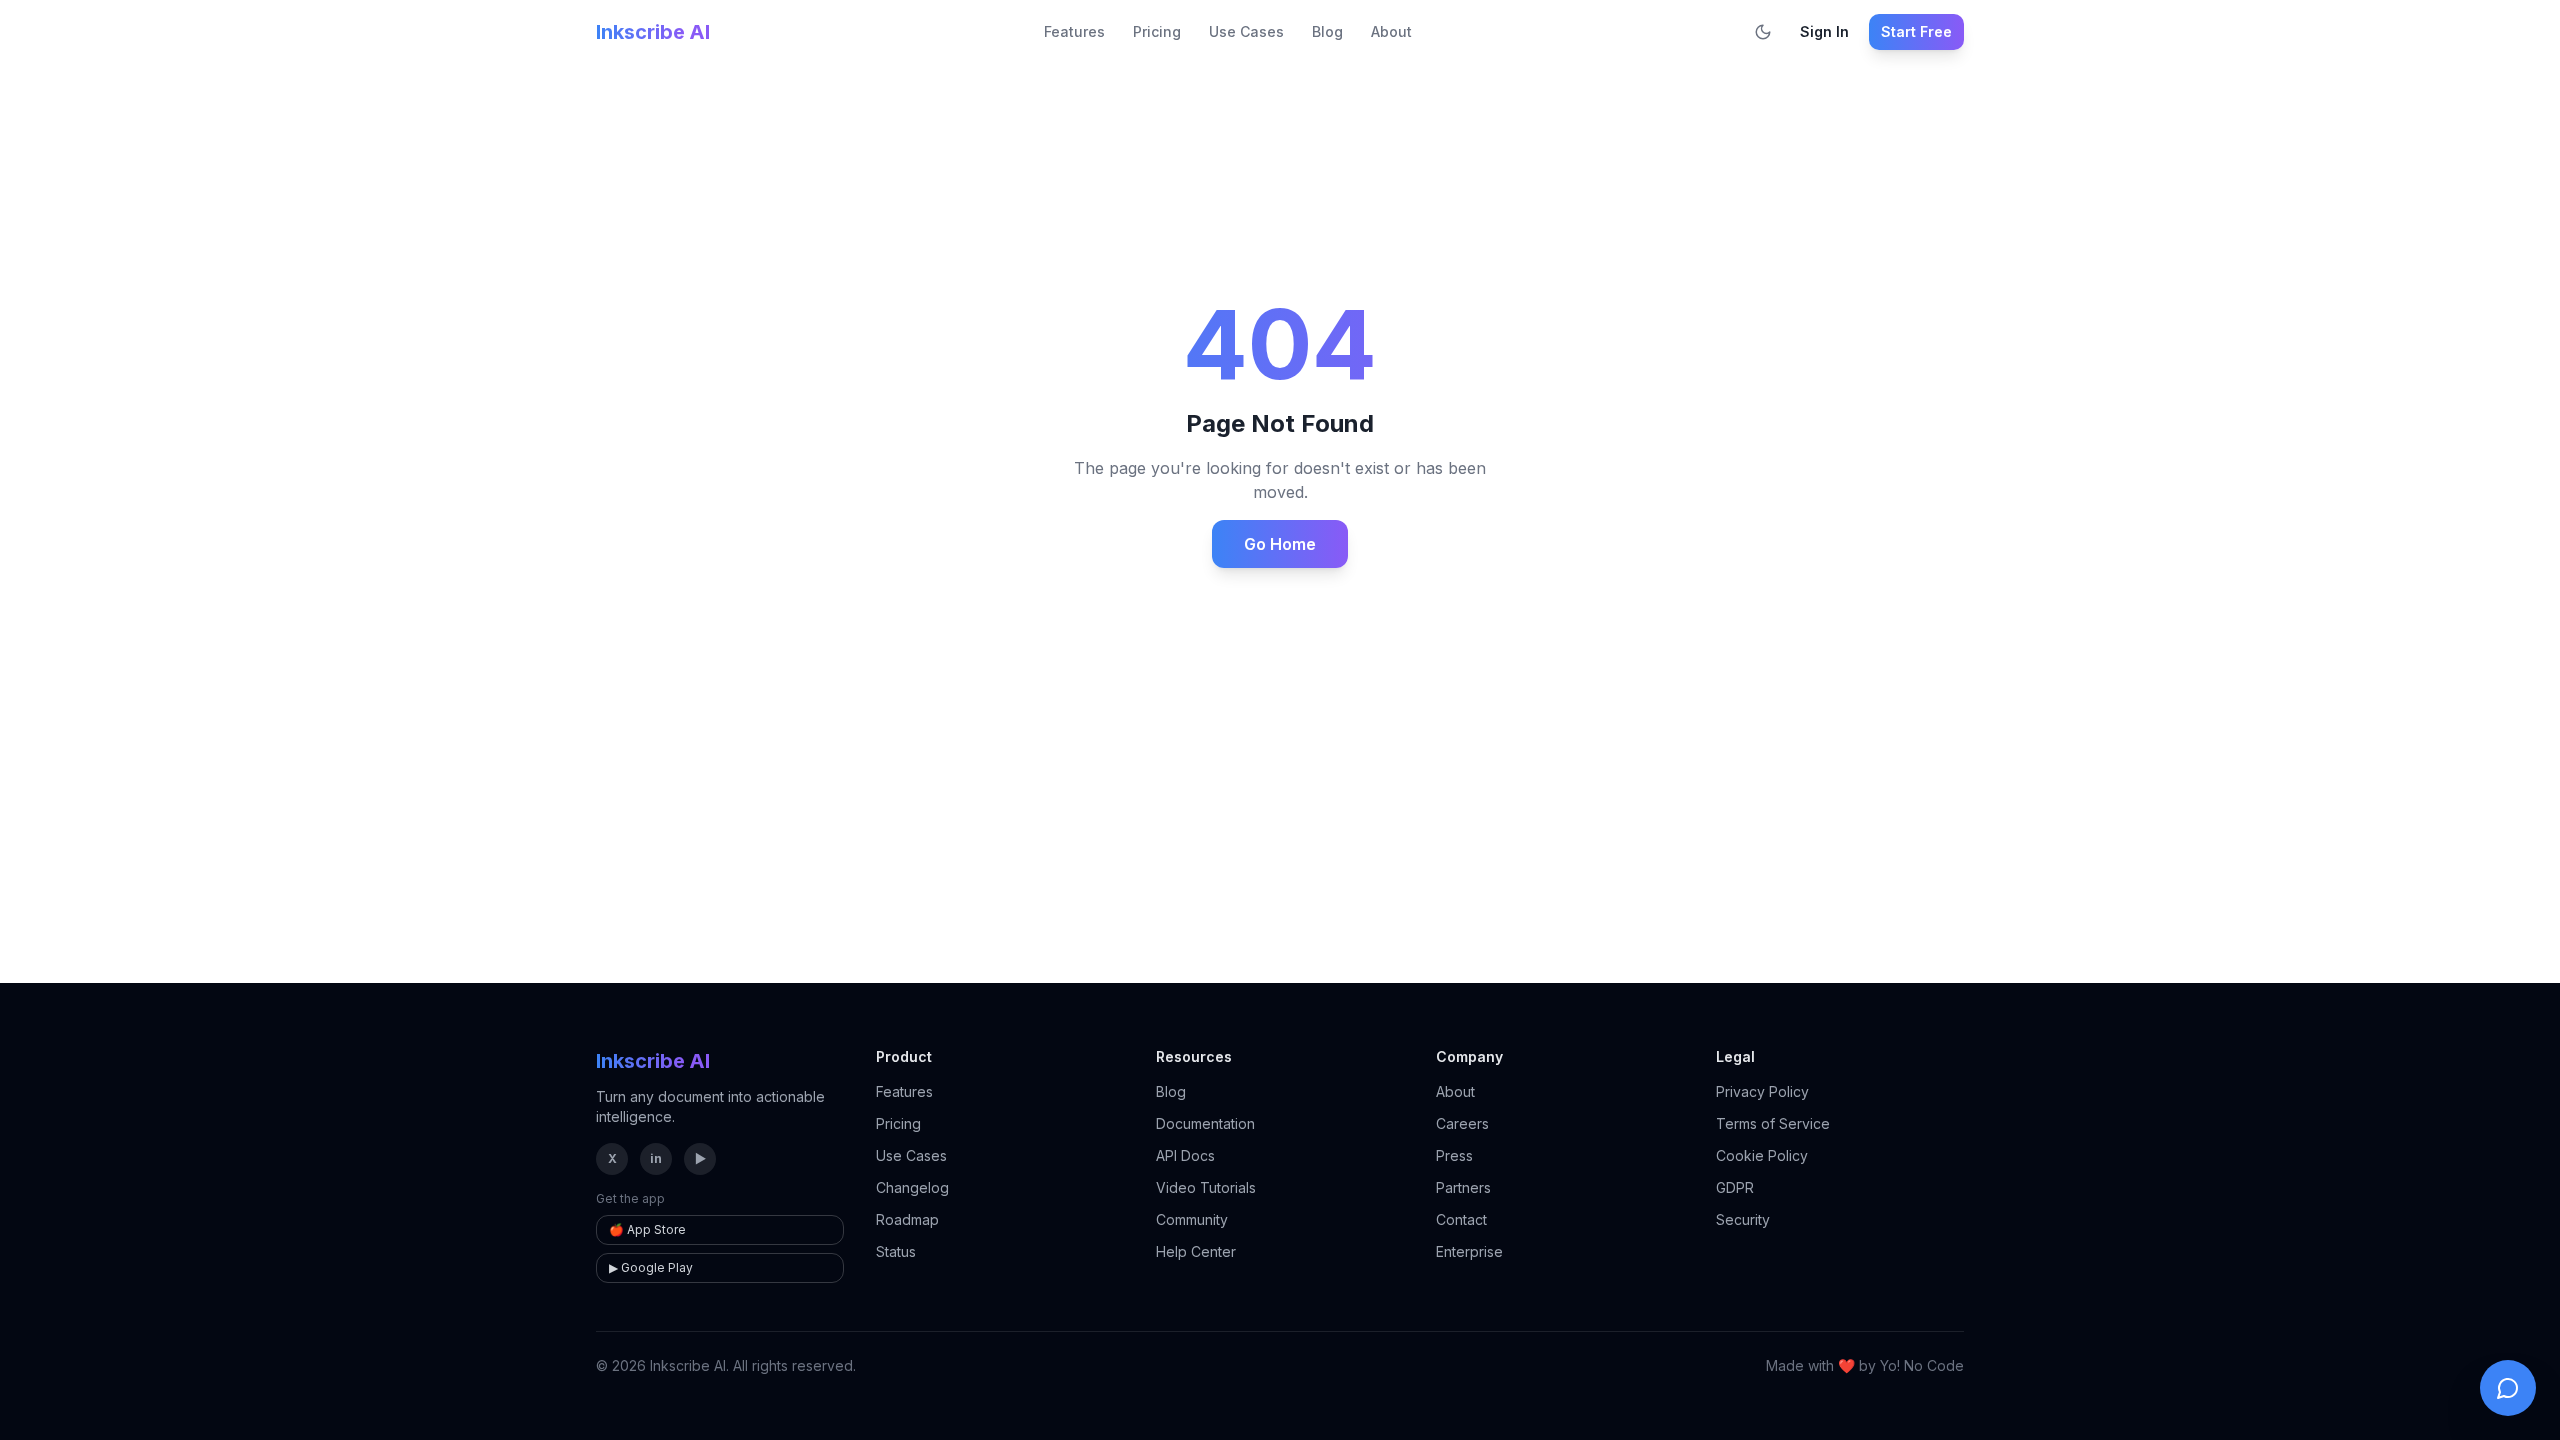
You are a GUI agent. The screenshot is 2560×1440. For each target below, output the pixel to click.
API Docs (1185, 1155)
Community (1192, 1219)
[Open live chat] (2508, 1388)
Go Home (1280, 544)
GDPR (1735, 1187)
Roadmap (907, 1219)
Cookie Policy (1762, 1155)
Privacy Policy (1762, 1091)
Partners (1463, 1187)
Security (1743, 1219)
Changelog (912, 1187)
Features (1074, 31)
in (656, 1158)
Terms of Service (1773, 1123)
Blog (1327, 31)
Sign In (1824, 31)
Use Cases (1246, 31)
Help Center (1196, 1251)
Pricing (1157, 31)
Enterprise (1469, 1251)
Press (1454, 1155)
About (1391, 31)
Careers (1462, 1123)
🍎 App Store (647, 1229)
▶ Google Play (651, 1267)
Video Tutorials (1206, 1187)
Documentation (1205, 1123)
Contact (1461, 1219)
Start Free (1916, 31)
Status (896, 1251)
